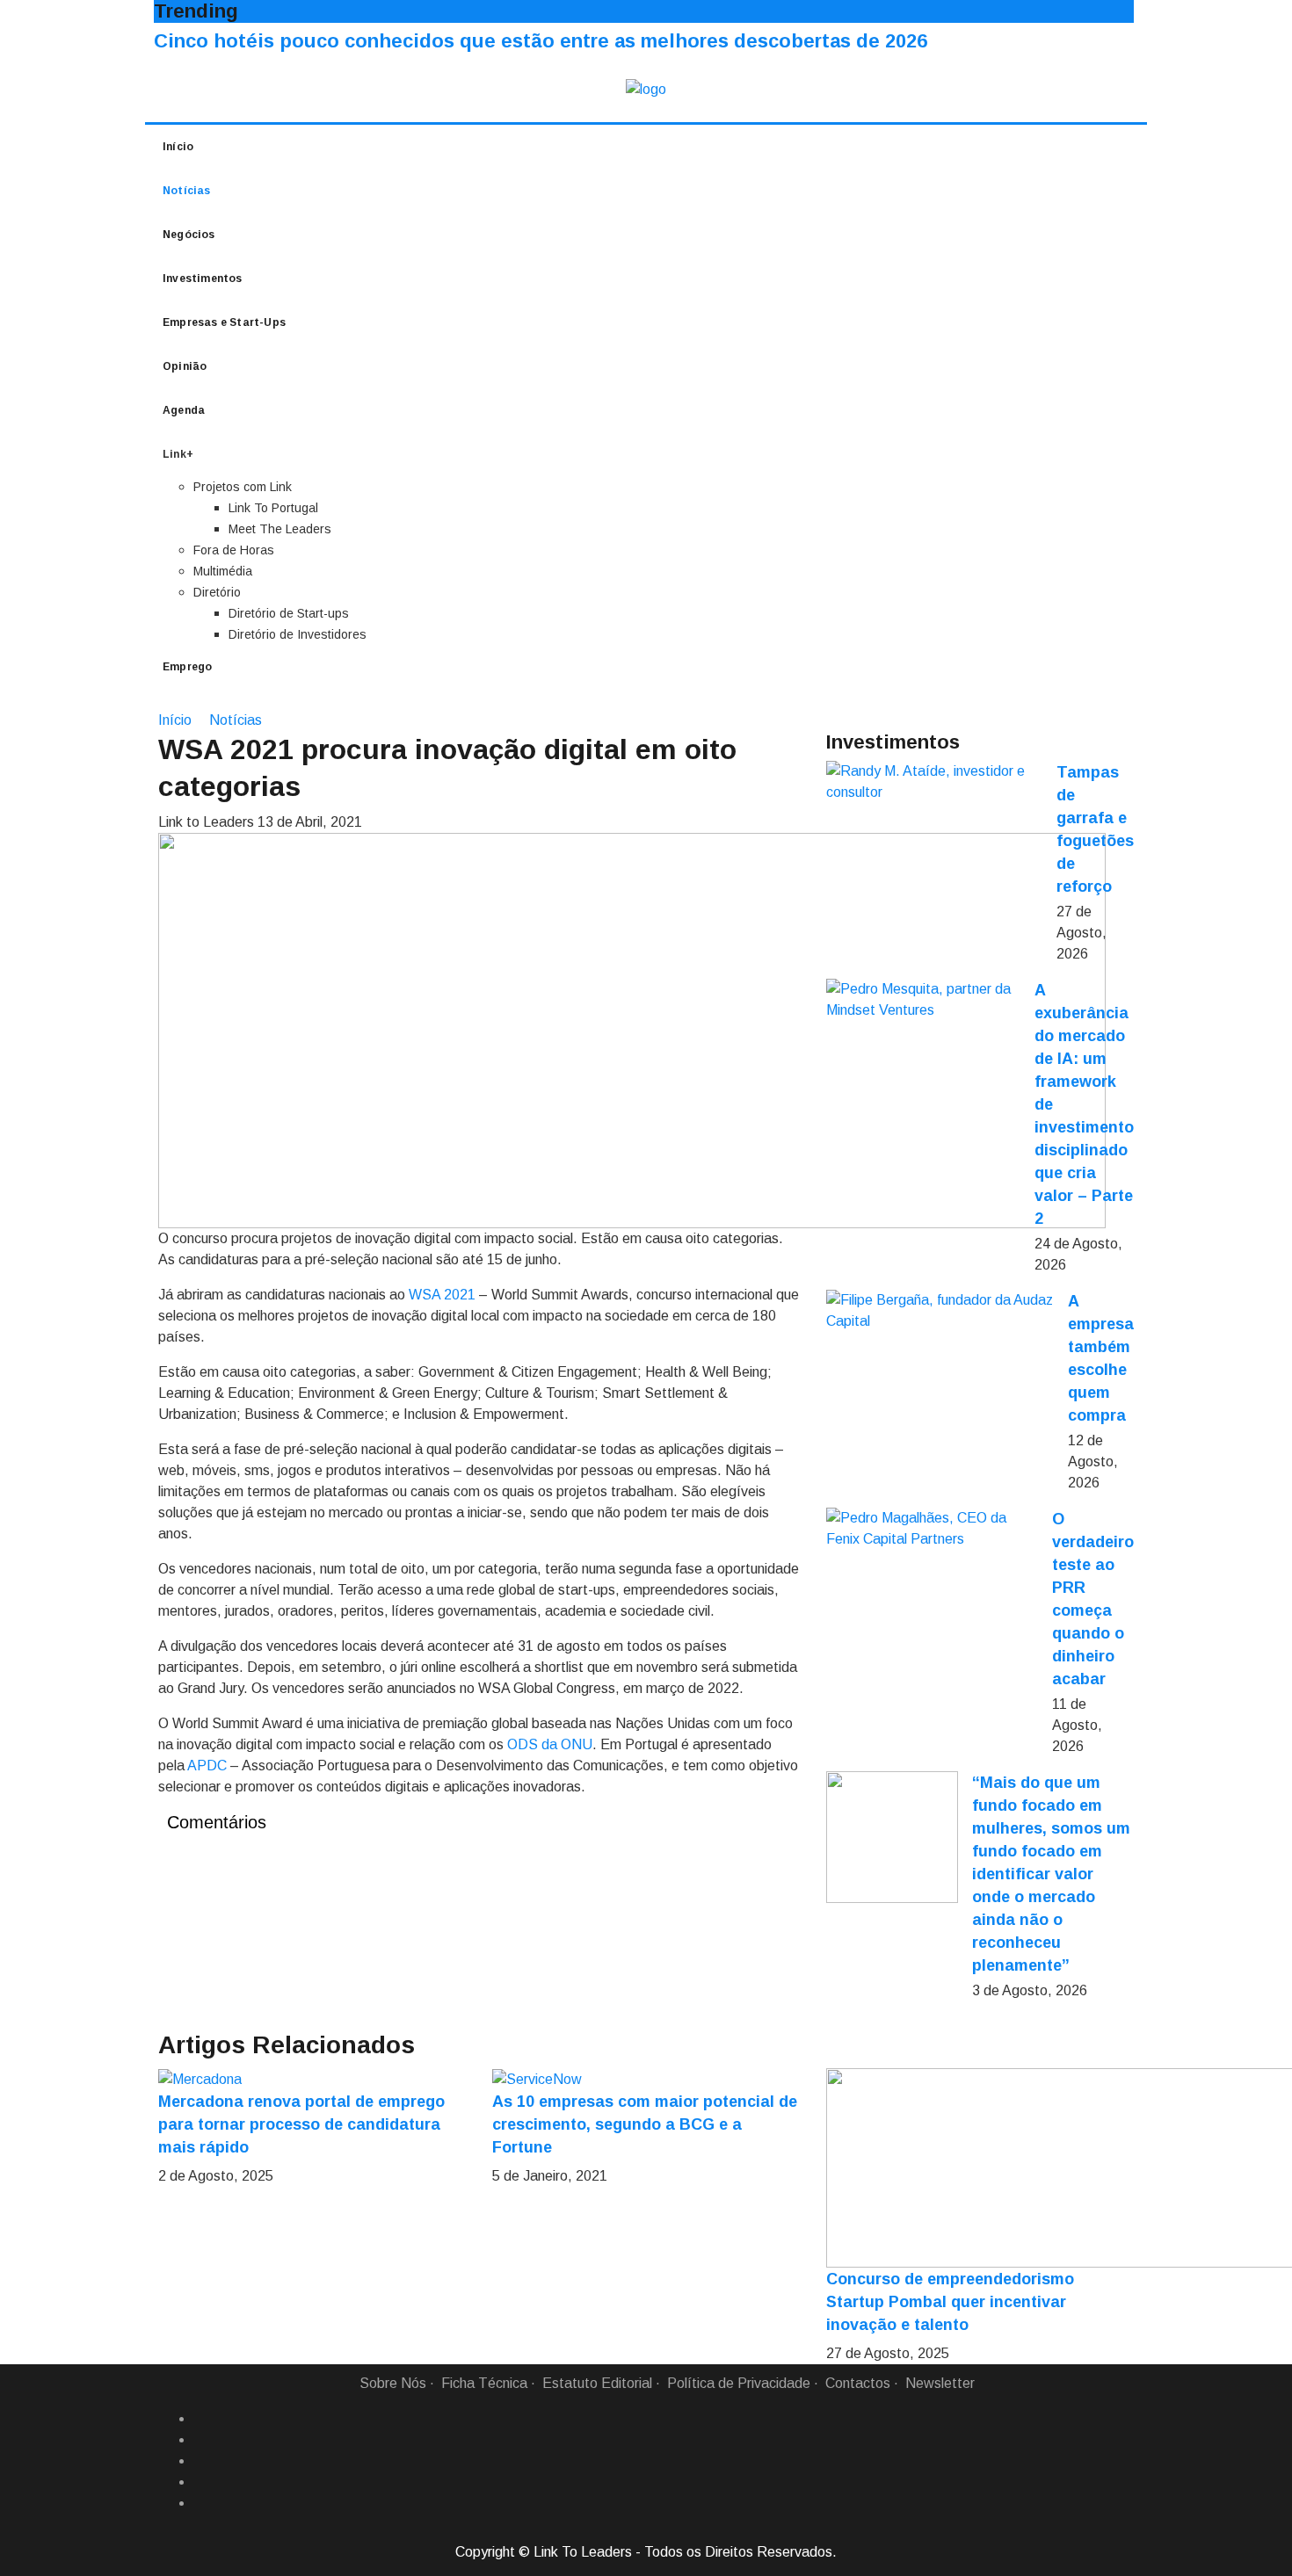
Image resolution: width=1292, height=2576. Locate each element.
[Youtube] (200, 2503)
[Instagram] (200, 2482)
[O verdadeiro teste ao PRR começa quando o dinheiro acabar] (932, 1529)
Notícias (187, 191)
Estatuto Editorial (597, 2383)
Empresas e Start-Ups (224, 322)
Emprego (187, 667)
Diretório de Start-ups (289, 613)
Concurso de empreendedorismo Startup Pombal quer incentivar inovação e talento (950, 2302)
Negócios (189, 235)
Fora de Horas (234, 550)
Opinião (185, 366)
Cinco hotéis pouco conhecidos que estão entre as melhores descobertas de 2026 (541, 41)
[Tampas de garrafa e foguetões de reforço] (934, 782)
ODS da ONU (550, 1744)
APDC (207, 1766)
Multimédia (223, 571)
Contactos (858, 2383)
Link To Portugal (273, 508)
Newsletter (940, 2383)
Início (178, 147)
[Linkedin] (200, 2440)
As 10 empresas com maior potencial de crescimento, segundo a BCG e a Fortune (645, 2124)
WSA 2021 (442, 1295)
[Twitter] (200, 2461)
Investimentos (203, 279)
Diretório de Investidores (298, 634)
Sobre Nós (393, 2383)
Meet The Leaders (280, 529)
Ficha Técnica (484, 2383)
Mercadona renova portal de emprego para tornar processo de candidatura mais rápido (301, 2124)
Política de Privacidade (739, 2383)
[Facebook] (200, 2419)
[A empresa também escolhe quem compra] (940, 1311)
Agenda (184, 410)
